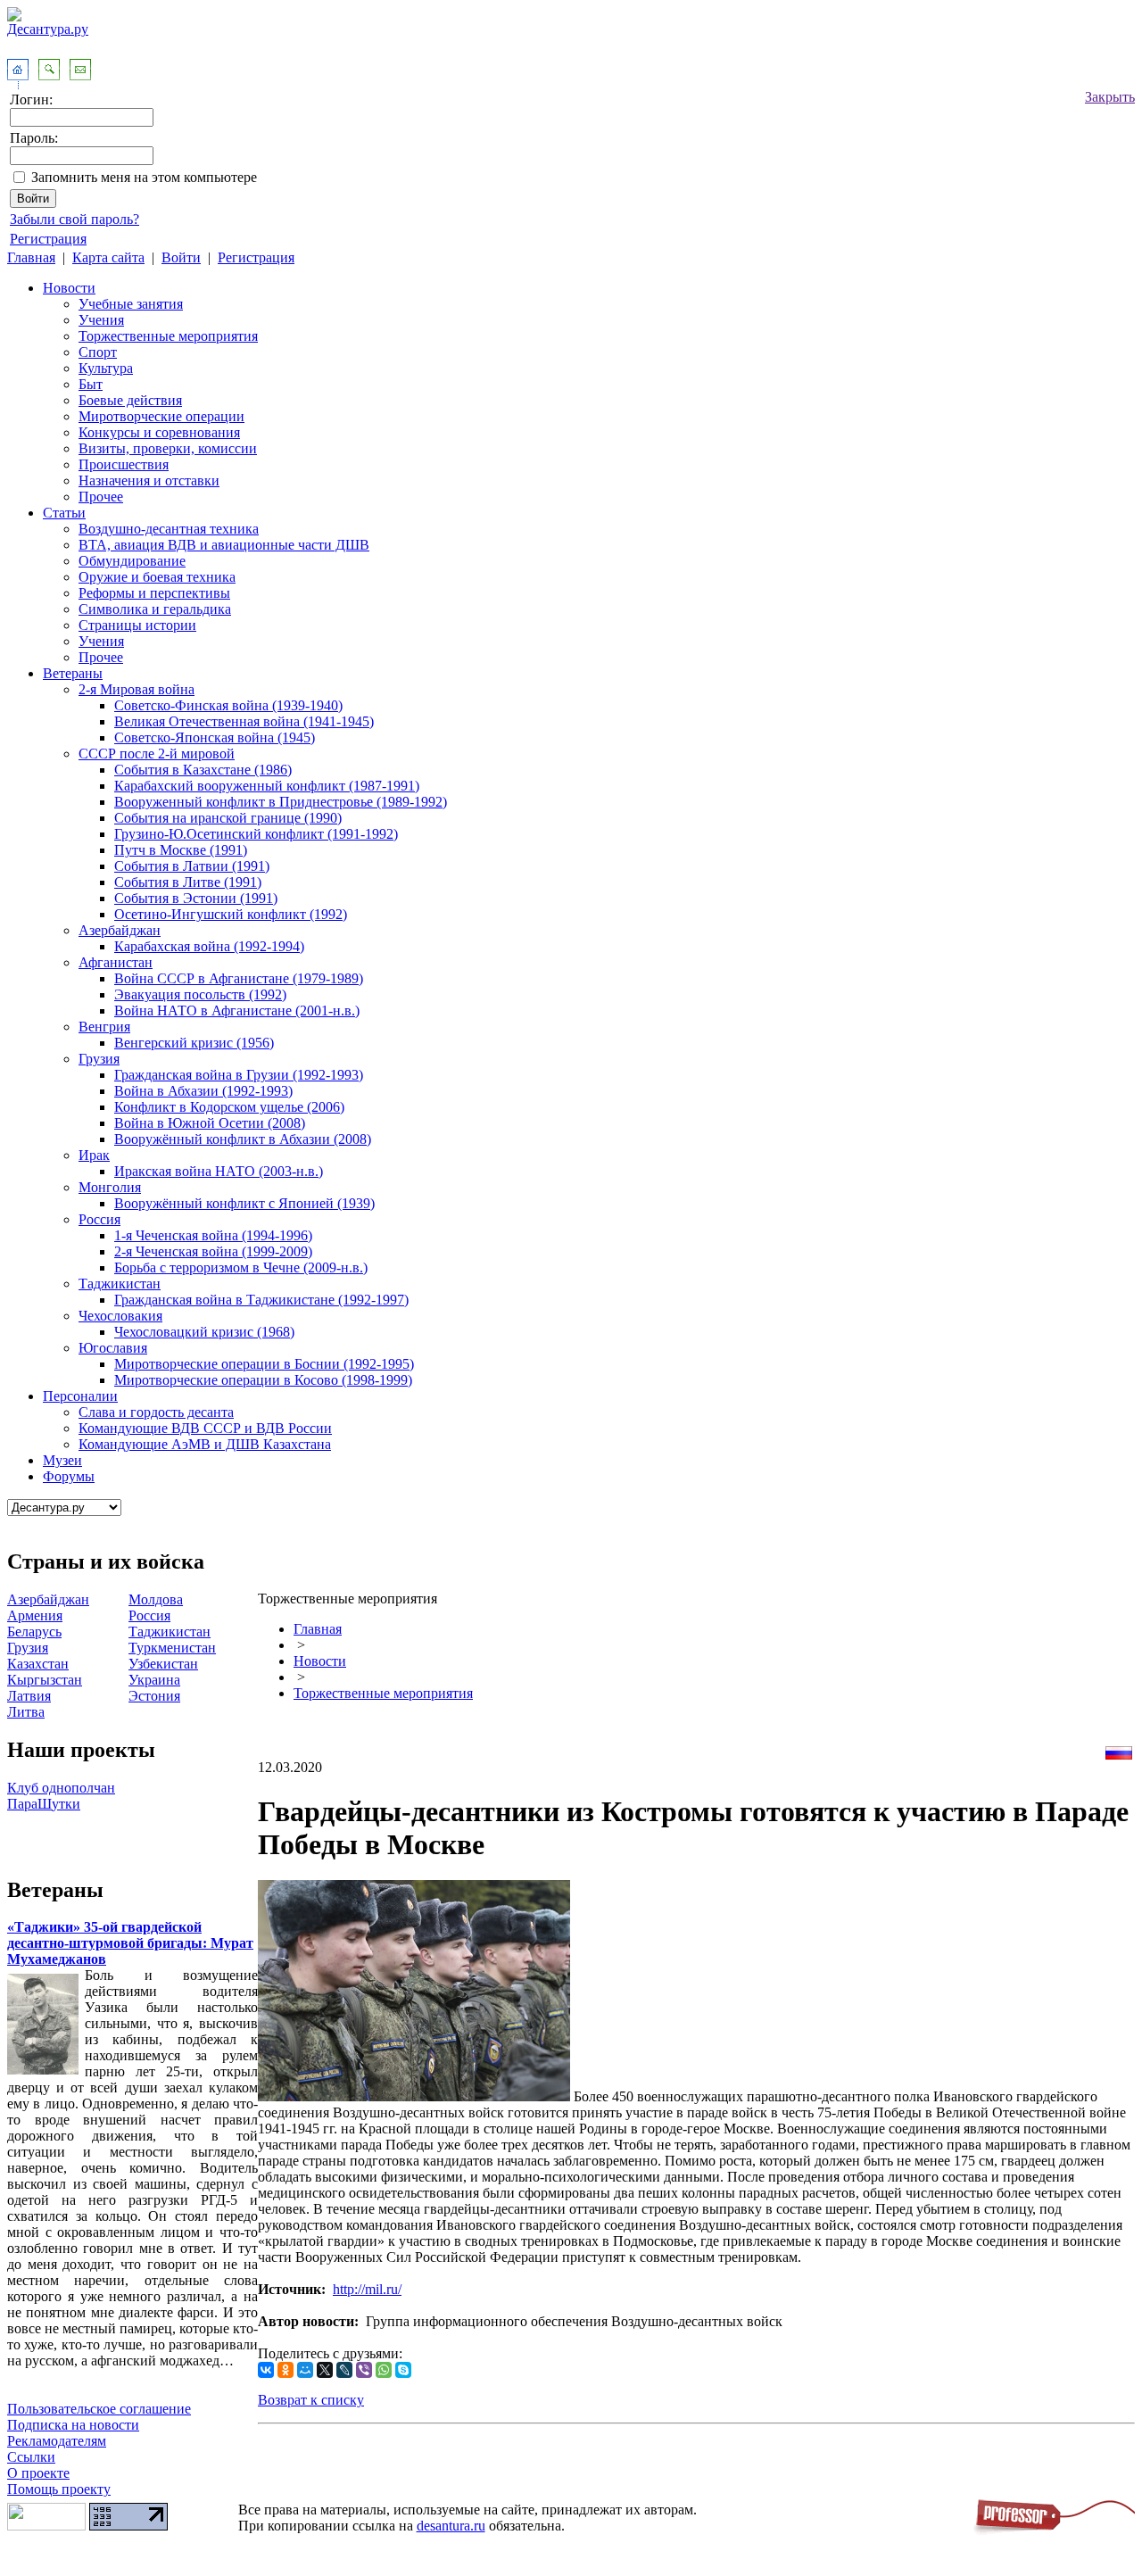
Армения (35, 1615)
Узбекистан (163, 1664)
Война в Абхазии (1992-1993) (203, 1091)
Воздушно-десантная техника (169, 529)
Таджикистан (120, 1284)
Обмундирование (132, 561)
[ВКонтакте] (266, 2370)
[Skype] (403, 2370)
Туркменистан (172, 1648)
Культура (106, 368)
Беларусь (34, 1632)
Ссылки (31, 2457)
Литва (26, 1712)
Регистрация (48, 239)
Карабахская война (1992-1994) (209, 946)
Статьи (64, 513)
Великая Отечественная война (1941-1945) (244, 721)
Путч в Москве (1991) (181, 850)
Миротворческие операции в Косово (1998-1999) (263, 1380)
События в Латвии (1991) (192, 866)
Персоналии (80, 1396)
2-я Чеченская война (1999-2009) (213, 1251)
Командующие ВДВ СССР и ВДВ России (205, 1428)
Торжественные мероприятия (168, 336)
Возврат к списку (311, 2400)
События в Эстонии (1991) (196, 898)
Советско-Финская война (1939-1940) (228, 705)
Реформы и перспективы (154, 593)
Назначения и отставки (149, 480)
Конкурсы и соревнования (159, 432)
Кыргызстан (45, 1680)
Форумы (69, 1476)
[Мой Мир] (305, 2370)
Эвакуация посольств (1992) (200, 994)
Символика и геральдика (155, 609)
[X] (325, 2370)
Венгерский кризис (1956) (194, 1043)
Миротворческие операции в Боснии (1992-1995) (264, 1364)
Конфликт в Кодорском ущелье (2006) (229, 1107)
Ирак (94, 1155)
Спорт (98, 352)
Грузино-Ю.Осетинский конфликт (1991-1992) (256, 834)
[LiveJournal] (344, 2370)
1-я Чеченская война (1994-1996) (213, 1235)
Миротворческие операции (161, 416)
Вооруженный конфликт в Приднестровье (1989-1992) (281, 802)
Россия (99, 1219)
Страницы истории (137, 625)
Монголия (110, 1187)
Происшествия (124, 464)
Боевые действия (130, 400)
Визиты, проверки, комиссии (168, 448)
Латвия (29, 1696)
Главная (31, 257)
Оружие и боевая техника (157, 577)
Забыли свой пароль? (74, 219)
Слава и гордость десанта (156, 1412)
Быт (91, 384)
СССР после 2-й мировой (157, 754)
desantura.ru (451, 2526)
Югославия (113, 1348)
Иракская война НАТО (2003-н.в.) (219, 1171)
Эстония (154, 1696)
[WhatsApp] (384, 2370)
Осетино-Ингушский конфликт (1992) (231, 914)
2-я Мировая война (137, 689)
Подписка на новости (73, 2425)
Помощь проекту (59, 2489)
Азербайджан (120, 930)
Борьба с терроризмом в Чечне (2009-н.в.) (241, 1267)
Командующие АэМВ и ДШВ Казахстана (205, 1444)
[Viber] (364, 2370)
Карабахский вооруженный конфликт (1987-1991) (267, 786)
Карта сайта (108, 257)
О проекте (38, 2473)
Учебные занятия (131, 304)
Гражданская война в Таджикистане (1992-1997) (261, 1300)
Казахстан (38, 1664)
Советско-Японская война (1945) (215, 737)
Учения (101, 320)
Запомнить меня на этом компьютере (144, 177)
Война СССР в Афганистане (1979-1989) (239, 978)
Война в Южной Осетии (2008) (210, 1123)
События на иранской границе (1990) (228, 818)
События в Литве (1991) (188, 882)
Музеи (62, 1460)
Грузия (99, 1059)
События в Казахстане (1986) (203, 770)
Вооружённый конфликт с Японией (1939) (244, 1203)
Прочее (101, 497)
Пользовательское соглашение (99, 2409)
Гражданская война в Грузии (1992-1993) (239, 1075)
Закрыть (1110, 97)
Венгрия (104, 1027)
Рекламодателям (57, 2441)
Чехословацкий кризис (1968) (204, 1332)
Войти (181, 257)
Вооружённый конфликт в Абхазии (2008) (243, 1139)
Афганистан (116, 962)
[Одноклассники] (285, 2370)
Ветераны (73, 673)
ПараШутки (44, 1804)
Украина (154, 1680)
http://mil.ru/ (367, 2289)
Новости (69, 288)
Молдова (156, 1599)
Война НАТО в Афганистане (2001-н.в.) (237, 1011)
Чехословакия (120, 1316)
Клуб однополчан (61, 1788)
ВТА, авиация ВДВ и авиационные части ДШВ (224, 545)
